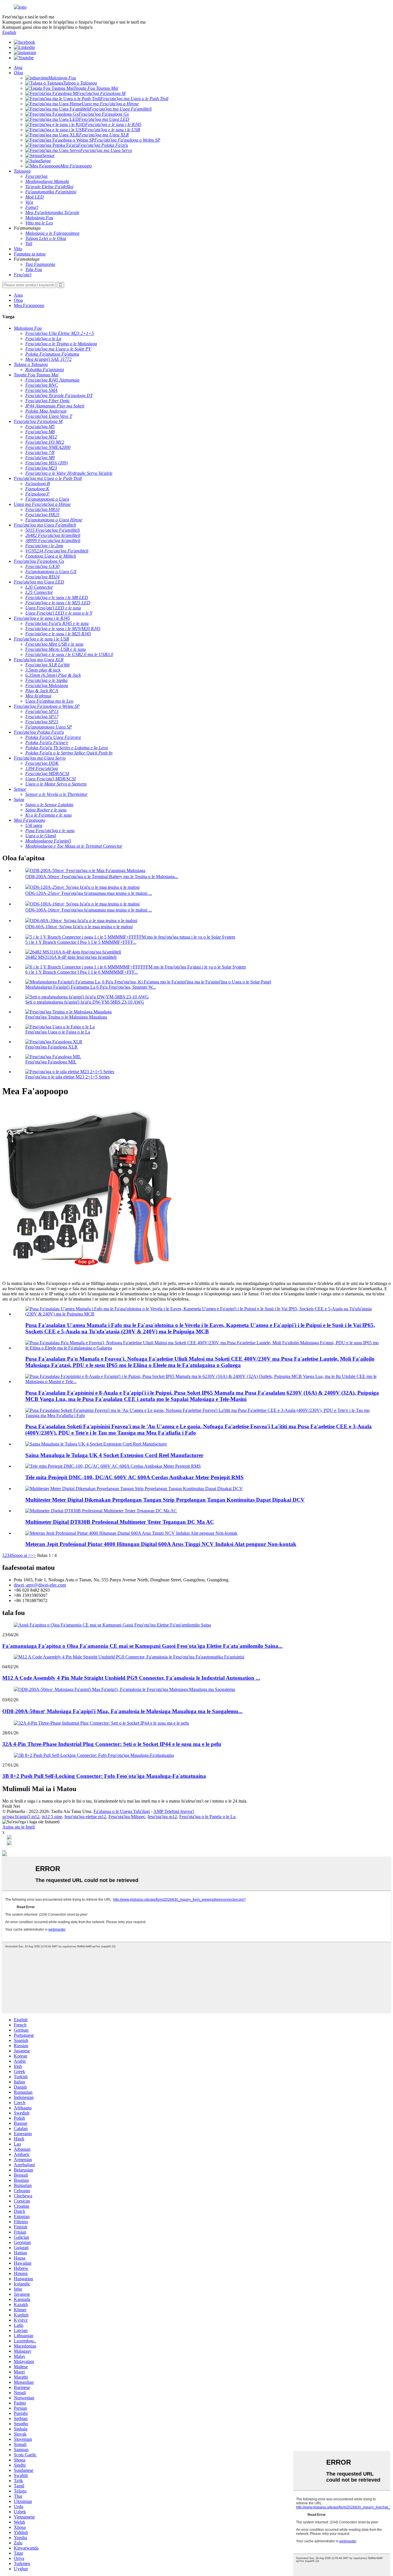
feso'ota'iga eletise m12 (85, 1817)
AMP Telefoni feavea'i (174, 1811)
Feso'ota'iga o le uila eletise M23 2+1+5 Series (67, 1077)
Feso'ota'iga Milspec (127, 1817)
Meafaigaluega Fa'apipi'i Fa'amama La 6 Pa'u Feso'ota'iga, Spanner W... (91, 987)
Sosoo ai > (21, 1555)
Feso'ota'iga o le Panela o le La (207, 1817)
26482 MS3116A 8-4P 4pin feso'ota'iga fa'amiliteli (71, 957)
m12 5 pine (52, 1817)
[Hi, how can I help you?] (5, 1855)
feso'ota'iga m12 (162, 1817)
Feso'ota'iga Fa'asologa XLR (51, 1047)
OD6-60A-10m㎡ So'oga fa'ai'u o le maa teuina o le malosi (79, 927)
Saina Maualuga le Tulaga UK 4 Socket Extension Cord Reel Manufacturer (114, 1455)
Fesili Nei (11, 1806)
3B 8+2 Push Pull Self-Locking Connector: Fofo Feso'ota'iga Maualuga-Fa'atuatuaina (104, 1776)
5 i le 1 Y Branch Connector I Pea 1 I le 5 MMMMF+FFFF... (81, 942)
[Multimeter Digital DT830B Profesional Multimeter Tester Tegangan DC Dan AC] (101, 1511)
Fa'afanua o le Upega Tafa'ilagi (122, 1811)
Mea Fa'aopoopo (29, 305)
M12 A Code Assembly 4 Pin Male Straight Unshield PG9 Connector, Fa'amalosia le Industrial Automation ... (131, 1678)
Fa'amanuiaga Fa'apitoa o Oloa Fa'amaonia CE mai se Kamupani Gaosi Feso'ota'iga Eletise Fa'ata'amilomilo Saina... (142, 1646)
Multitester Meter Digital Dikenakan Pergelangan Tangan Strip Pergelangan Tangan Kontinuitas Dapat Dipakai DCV (165, 1500)
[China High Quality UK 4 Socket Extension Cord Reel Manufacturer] (96, 1444)
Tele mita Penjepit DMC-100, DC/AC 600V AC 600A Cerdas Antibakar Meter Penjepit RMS (135, 1477)
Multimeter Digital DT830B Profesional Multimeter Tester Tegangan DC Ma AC (120, 1522)
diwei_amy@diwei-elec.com (40, 1585)
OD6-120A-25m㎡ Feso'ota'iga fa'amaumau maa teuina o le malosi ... (89, 893)
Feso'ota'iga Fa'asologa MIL (51, 1062)
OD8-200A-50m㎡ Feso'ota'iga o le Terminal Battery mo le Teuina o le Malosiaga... (102, 877)
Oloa (18, 300)
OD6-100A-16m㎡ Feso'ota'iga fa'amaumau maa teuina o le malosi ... (89, 910)
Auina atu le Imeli (19, 1827)
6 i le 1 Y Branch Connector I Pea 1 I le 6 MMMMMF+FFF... (82, 972)
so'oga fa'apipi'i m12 (21, 1817)
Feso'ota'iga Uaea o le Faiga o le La (58, 1032)
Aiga (18, 295)
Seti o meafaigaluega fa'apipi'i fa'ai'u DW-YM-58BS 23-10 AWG (85, 1002)
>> (33, 1555)
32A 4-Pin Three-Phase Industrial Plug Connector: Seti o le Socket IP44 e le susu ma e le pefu (112, 1744)
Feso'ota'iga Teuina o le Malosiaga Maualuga (66, 1017)
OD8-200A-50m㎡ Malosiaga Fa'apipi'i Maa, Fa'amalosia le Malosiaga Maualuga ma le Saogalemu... (122, 1711)
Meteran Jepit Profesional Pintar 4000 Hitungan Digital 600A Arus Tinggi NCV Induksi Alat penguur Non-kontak (161, 1544)
